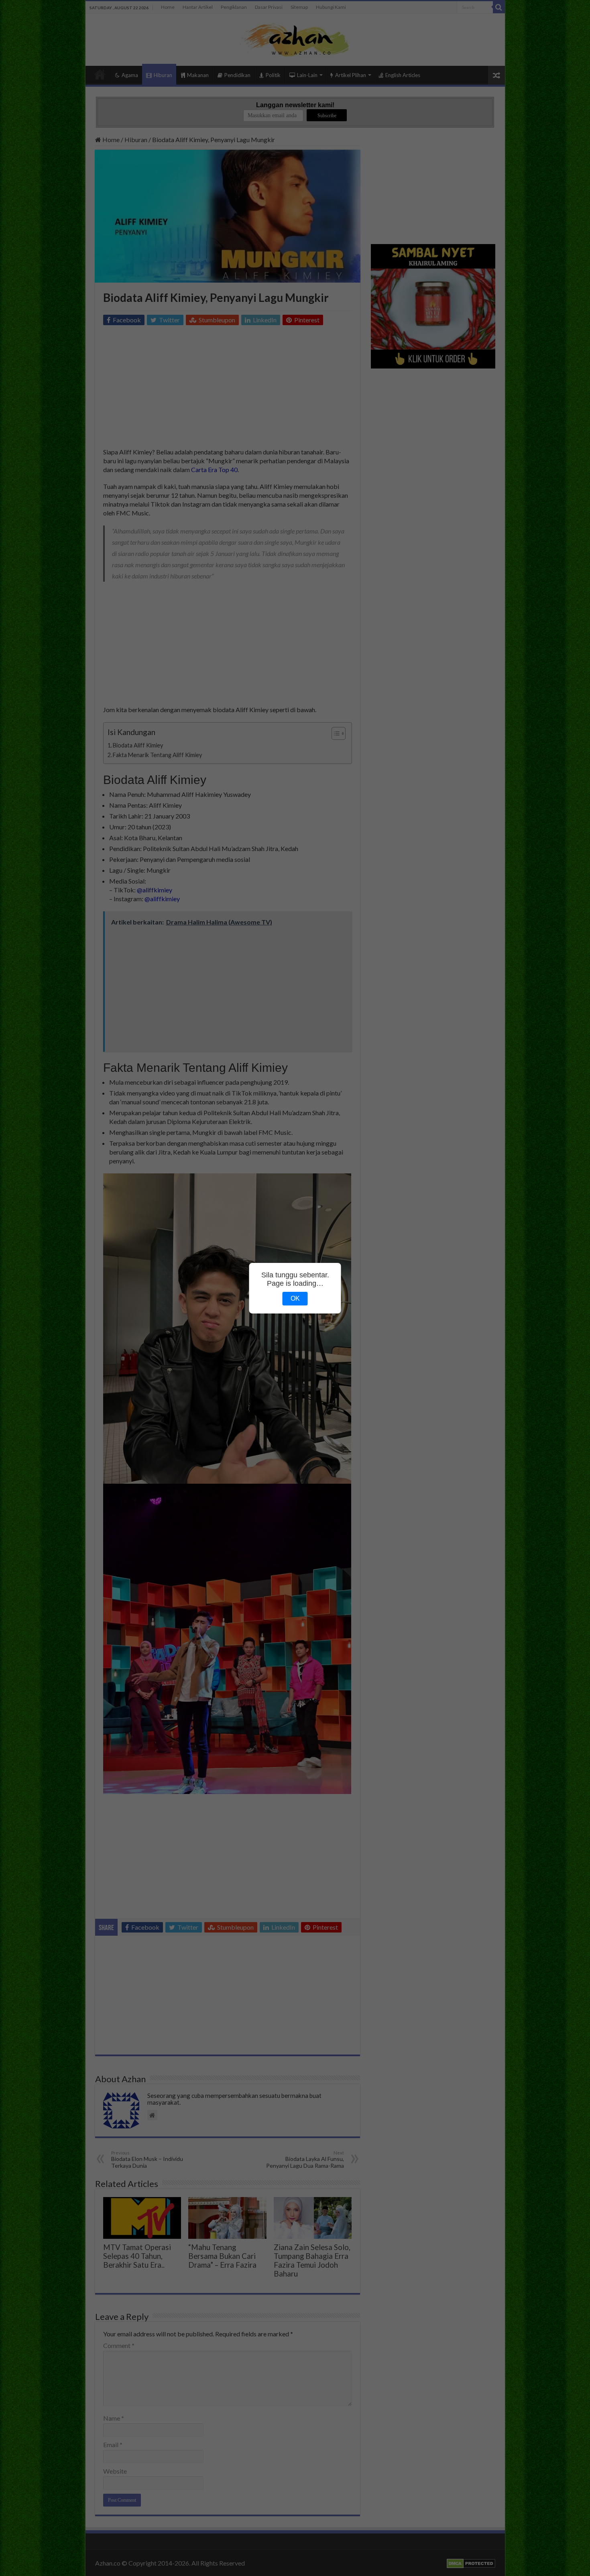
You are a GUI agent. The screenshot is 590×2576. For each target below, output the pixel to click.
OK (295, 1298)
